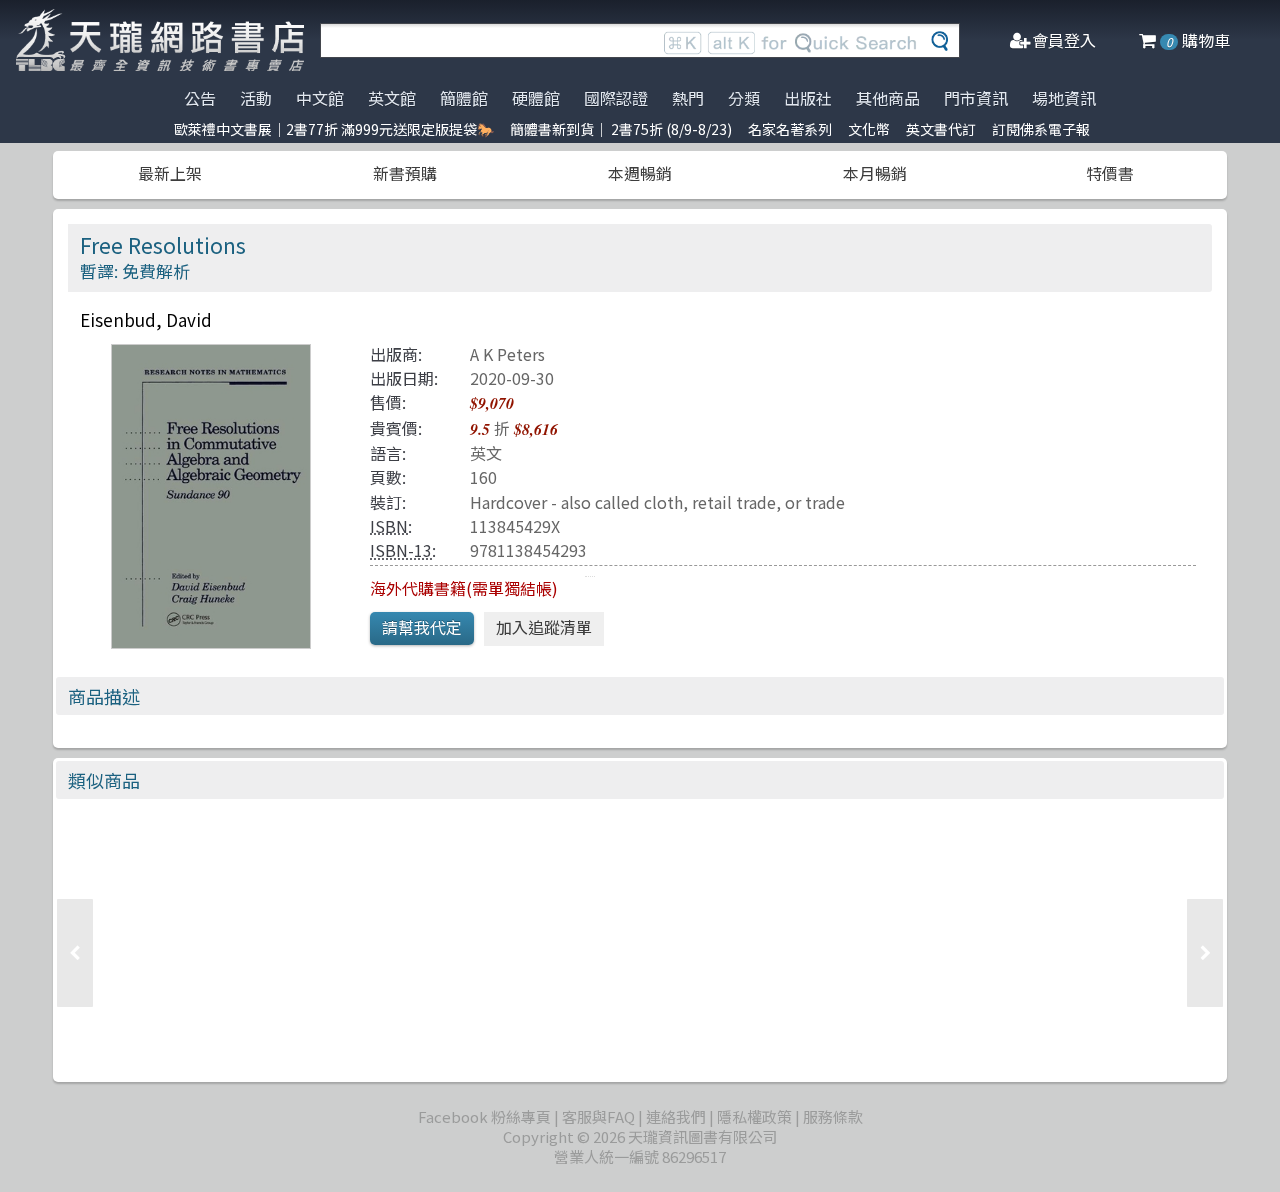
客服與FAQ (598, 1116)
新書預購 (405, 173)
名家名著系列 (790, 129)
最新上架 (170, 173)
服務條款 (833, 1116)
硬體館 (536, 98)
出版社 (808, 98)
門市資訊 (976, 98)
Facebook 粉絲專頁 (484, 1116)
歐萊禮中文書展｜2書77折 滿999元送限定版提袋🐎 (334, 129)
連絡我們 (676, 1116)
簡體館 (464, 98)
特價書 (1110, 173)
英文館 (392, 98)
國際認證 (616, 98)
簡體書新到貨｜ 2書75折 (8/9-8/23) (621, 129)
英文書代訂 (941, 129)
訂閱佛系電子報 (1041, 129)
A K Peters (507, 354)
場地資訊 (1064, 98)
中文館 (320, 98)
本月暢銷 (875, 173)
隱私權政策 (754, 1116)
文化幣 (869, 129)
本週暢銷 (640, 173)
